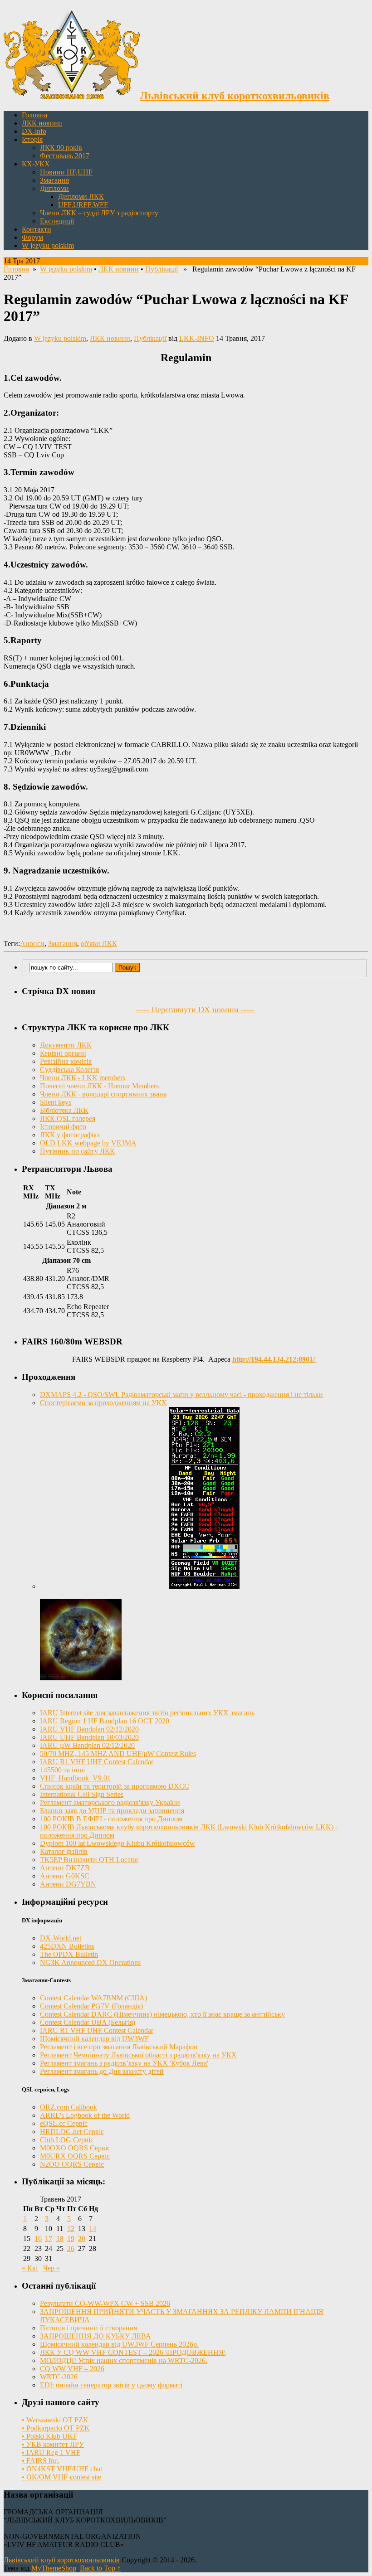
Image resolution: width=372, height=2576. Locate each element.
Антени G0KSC (65, 1876)
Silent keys (56, 1102)
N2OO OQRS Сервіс (72, 2164)
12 (71, 2229)
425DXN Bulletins (67, 1946)
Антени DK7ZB (65, 1868)
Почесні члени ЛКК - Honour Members (99, 1086)
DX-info (34, 131)
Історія (32, 139)
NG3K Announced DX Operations (90, 1962)
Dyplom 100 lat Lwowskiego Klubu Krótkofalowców (117, 1843)
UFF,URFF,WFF (83, 205)
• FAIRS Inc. (41, 2461)
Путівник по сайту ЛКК (77, 1151)
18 (60, 2239)
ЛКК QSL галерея (68, 1118)
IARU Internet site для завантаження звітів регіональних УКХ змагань (147, 1713)
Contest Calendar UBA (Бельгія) (88, 2022)
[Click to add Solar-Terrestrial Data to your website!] (204, 1586)
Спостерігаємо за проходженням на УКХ (103, 1403)
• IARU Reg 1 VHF (51, 2452)
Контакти (37, 229)
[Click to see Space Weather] (81, 1678)
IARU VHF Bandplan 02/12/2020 (89, 1729)
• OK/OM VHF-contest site (61, 2477)
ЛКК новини (42, 123)
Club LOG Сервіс (67, 2140)
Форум (32, 237)
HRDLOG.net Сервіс (72, 2132)
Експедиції (57, 221)
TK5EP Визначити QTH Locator (89, 1860)
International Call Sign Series (82, 1794)
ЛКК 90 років (61, 148)
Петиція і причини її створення (88, 2328)
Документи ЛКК (66, 1045)
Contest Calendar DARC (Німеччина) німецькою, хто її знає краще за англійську (162, 2014)
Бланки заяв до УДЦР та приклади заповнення (112, 1811)
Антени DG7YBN (68, 1884)
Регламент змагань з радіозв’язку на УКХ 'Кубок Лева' (124, 2063)
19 (71, 2239)
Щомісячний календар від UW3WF (94, 2039)
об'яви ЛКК (99, 944)
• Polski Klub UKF (49, 2436)
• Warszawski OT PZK (55, 2420)
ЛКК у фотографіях (70, 1135)
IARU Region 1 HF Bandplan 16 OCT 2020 (105, 1721)
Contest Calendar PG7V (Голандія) (91, 2006)
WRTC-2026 (59, 2377)
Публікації (162, 269)
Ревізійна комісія (66, 1061)
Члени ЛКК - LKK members (83, 1078)
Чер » (51, 2268)
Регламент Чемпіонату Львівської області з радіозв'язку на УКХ (138, 2055)
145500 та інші (62, 1770)
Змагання (54, 180)
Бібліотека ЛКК (64, 1110)
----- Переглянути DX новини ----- (195, 1009)
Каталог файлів (64, 1851)
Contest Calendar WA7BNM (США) (93, 1998)
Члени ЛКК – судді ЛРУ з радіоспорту (99, 213)
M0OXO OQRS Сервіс (75, 2148)
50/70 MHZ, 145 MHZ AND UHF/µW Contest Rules (118, 1754)
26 (71, 2249)
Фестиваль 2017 (65, 156)
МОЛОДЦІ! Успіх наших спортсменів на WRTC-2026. (124, 2360)
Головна (34, 115)
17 (49, 2239)
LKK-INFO (197, 338)
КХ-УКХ (36, 164)
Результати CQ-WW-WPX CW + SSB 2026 (105, 2303)
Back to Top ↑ (100, 2568)
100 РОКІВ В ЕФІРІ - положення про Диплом (111, 1819)
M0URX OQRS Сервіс (75, 2156)
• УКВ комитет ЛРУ (53, 2444)
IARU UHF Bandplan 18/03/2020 (89, 1737)
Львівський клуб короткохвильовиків (62, 2560)
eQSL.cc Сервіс (64, 2123)
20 (82, 2239)
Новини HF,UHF (66, 172)
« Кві (30, 2268)
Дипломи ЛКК (81, 196)
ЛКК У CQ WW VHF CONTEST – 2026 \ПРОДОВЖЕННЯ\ (133, 2352)
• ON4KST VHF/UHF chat (62, 2469)
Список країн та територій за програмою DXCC (115, 1786)
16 (38, 2239)
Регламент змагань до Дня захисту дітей (102, 2071)
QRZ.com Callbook (69, 2107)
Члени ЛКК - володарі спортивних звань (103, 1094)
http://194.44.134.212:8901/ (274, 1359)
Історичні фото (63, 1127)
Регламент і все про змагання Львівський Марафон (119, 2047)
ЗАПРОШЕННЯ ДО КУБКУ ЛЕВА (95, 2336)
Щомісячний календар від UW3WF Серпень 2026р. (119, 2344)
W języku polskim (48, 245)
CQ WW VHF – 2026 (72, 2369)
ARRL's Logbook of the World (85, 2115)
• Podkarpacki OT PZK (56, 2428)
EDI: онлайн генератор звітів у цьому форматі (111, 2385)
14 (93, 2229)
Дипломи (54, 188)
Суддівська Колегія (69, 1070)
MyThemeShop (54, 2568)
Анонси (32, 944)
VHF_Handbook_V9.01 (75, 1778)
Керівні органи (63, 1053)
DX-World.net (61, 1938)
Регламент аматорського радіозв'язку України (110, 1802)
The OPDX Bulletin (69, 1954)
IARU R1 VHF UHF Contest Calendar (97, 1762)
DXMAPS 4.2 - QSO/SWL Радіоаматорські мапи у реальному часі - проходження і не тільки (181, 1395)
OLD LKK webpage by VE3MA (88, 1143)
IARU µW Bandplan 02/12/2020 (87, 1745)
